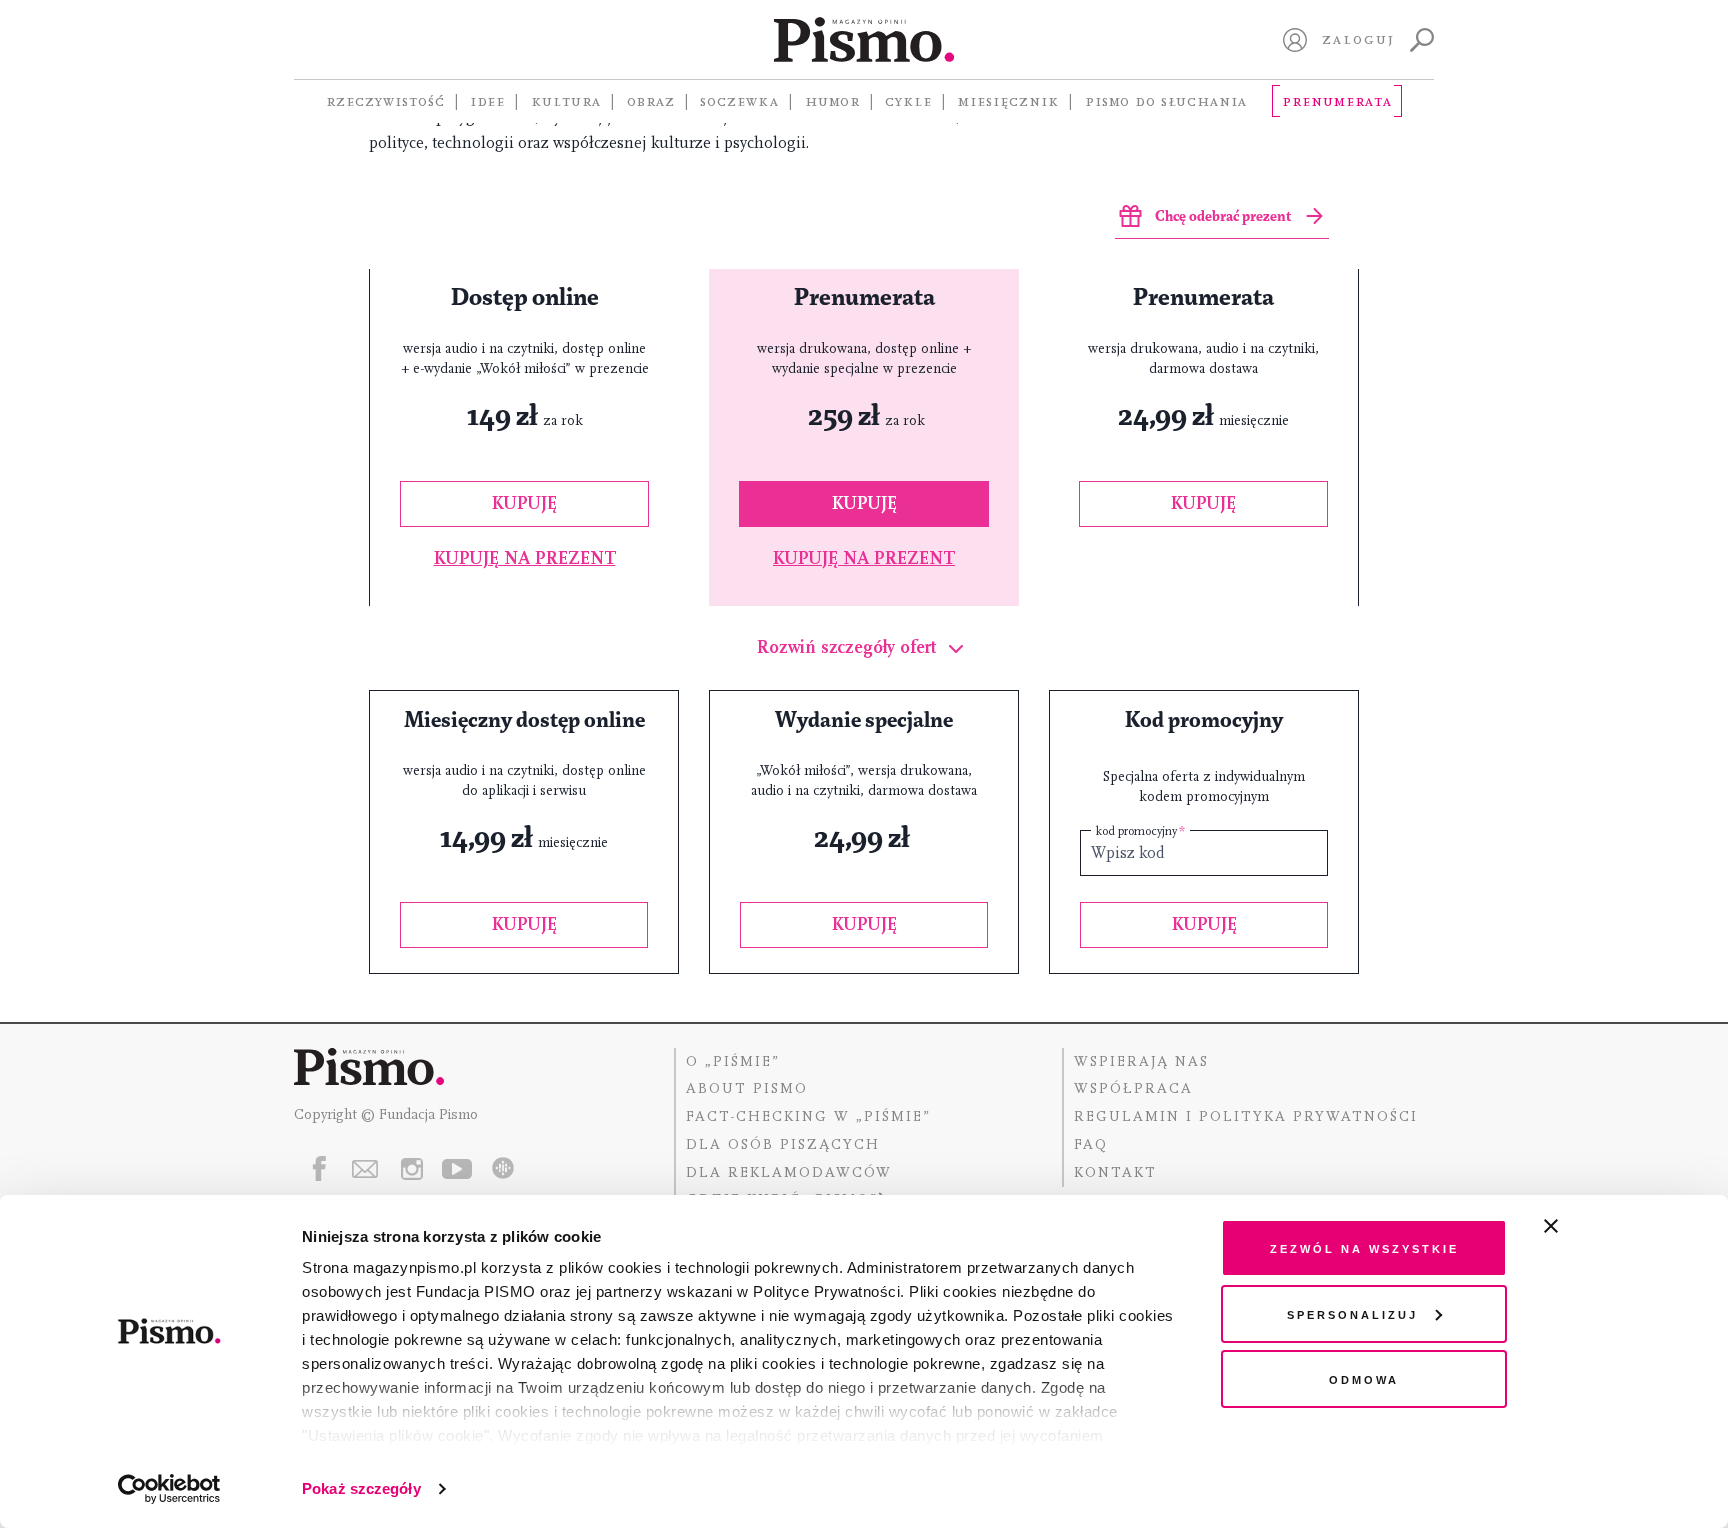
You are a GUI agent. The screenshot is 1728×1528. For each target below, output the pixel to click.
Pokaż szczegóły (361, 1488)
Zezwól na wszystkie (1364, 1247)
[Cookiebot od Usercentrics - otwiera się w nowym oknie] (169, 1489)
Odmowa (1364, 1378)
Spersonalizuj (1352, 1313)
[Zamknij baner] (1604, 1226)
